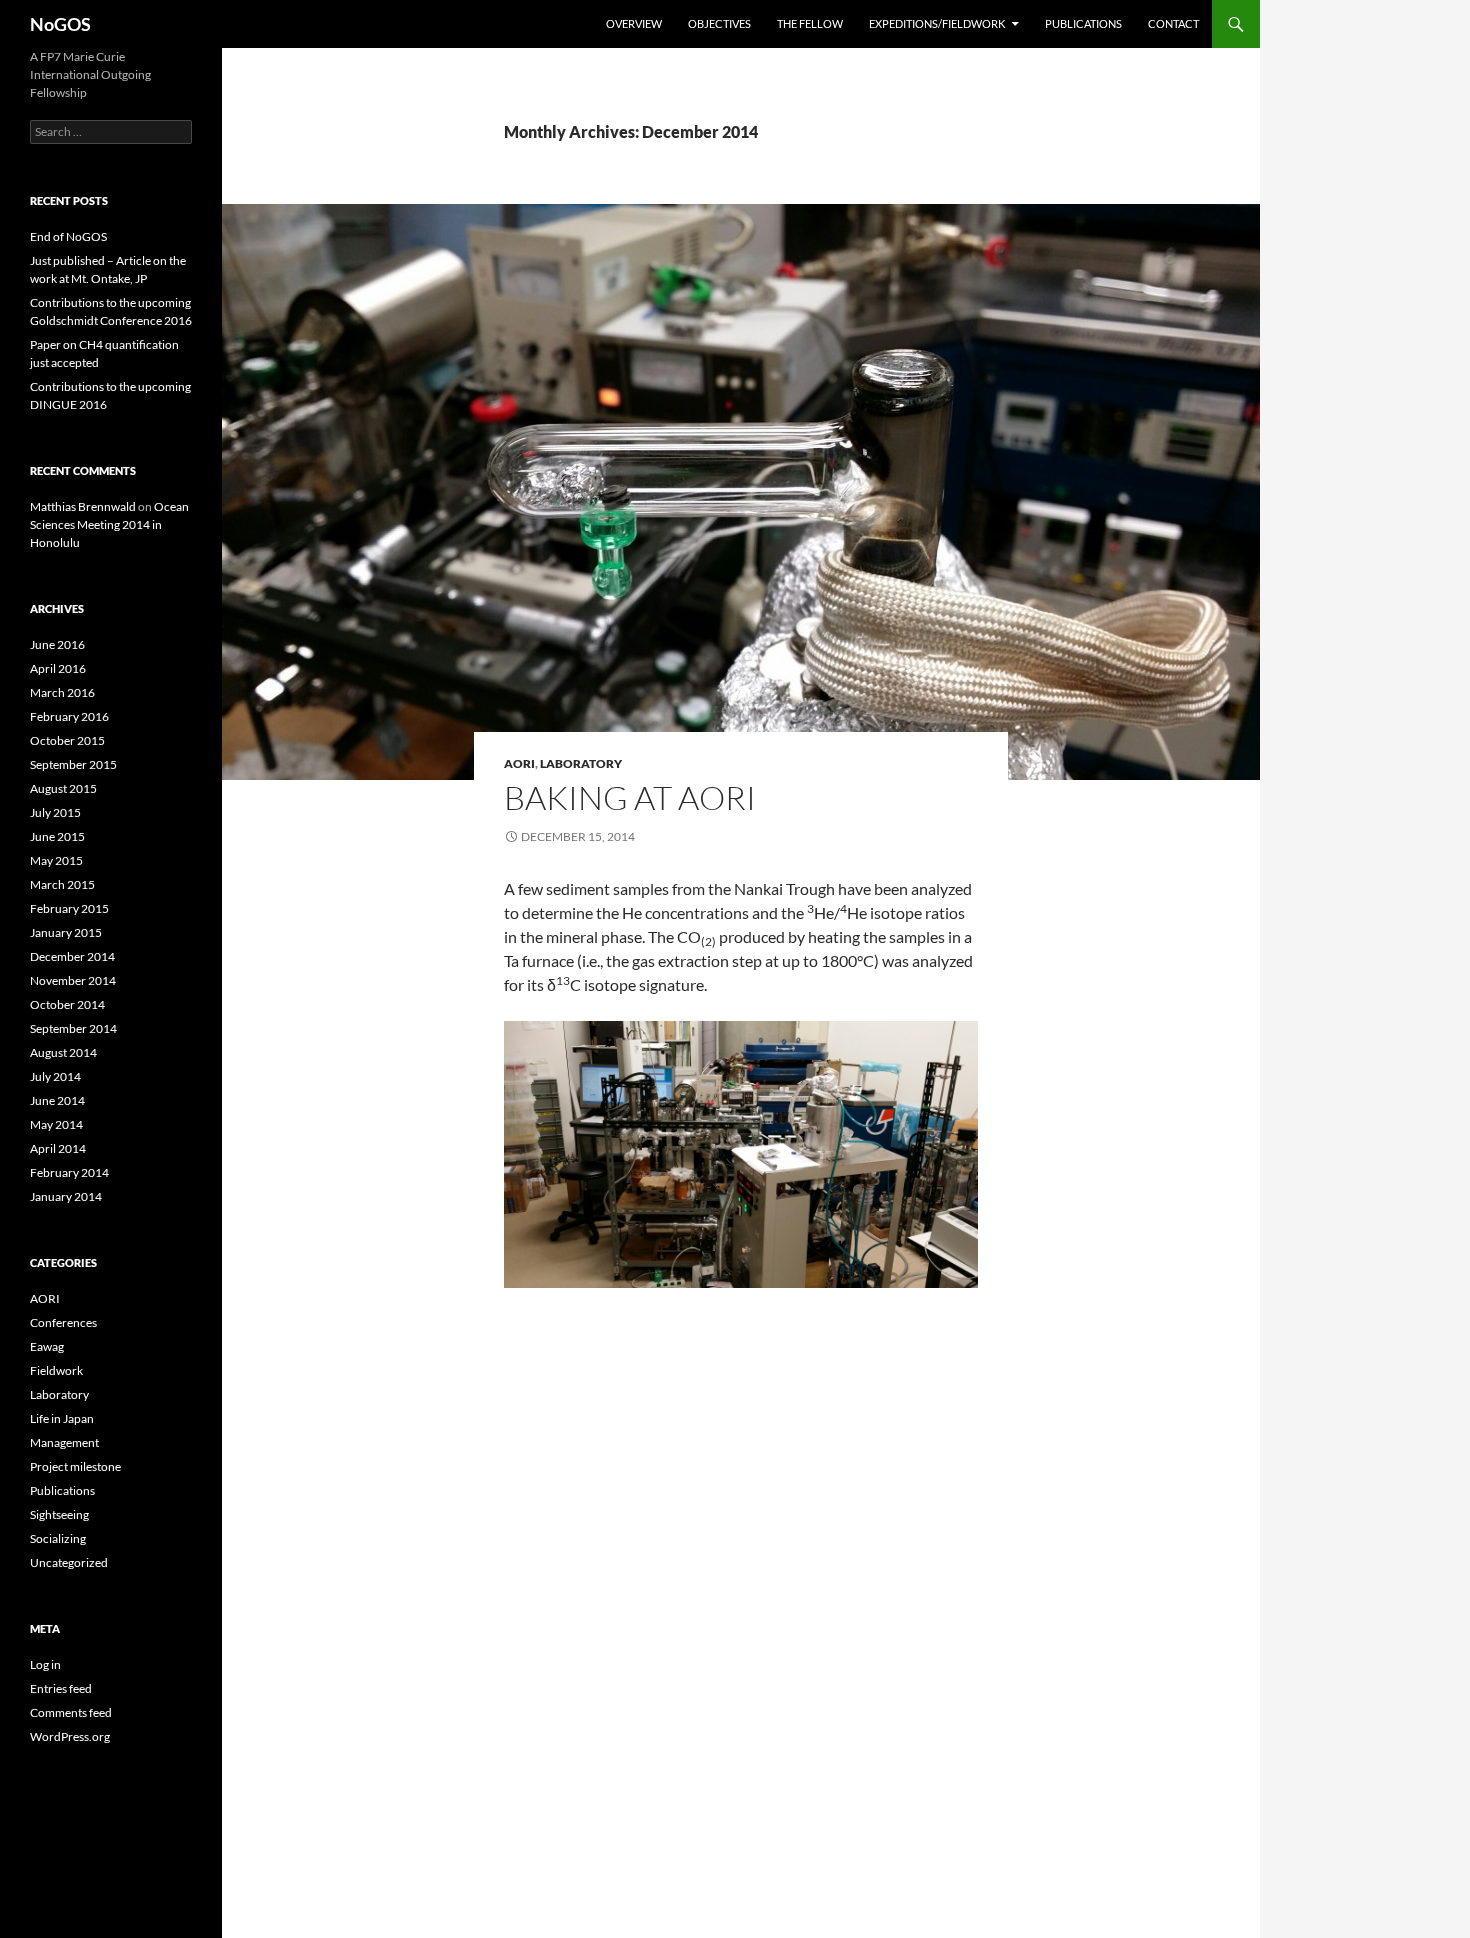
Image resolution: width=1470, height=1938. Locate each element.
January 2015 (66, 932)
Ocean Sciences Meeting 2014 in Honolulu (109, 524)
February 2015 (69, 908)
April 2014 (58, 1148)
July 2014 (55, 1076)
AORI (519, 763)
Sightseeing (59, 1514)
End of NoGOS (68, 236)
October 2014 (67, 1004)
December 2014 (72, 956)
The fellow (810, 23)
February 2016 (69, 716)
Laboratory (581, 763)
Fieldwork (56, 1370)
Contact (1173, 23)
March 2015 (62, 884)
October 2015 (67, 740)
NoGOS (60, 24)
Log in (45, 1664)
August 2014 (63, 1052)
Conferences (63, 1322)
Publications (1083, 23)
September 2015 (73, 764)
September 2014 (73, 1028)
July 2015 (55, 812)
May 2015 (56, 860)
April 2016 (58, 668)
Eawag (47, 1346)
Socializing (58, 1538)
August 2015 (63, 788)
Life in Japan (62, 1418)
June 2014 (57, 1100)
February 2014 (69, 1172)
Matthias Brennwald (83, 506)
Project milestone (75, 1466)
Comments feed (71, 1712)
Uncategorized (69, 1562)
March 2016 (62, 692)
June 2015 (57, 836)
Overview (634, 23)
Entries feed (61, 1688)
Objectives (719, 23)
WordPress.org (70, 1736)
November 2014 (73, 980)
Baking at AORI (630, 797)
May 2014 (56, 1124)
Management (64, 1442)
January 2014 (66, 1196)
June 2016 (57, 644)
